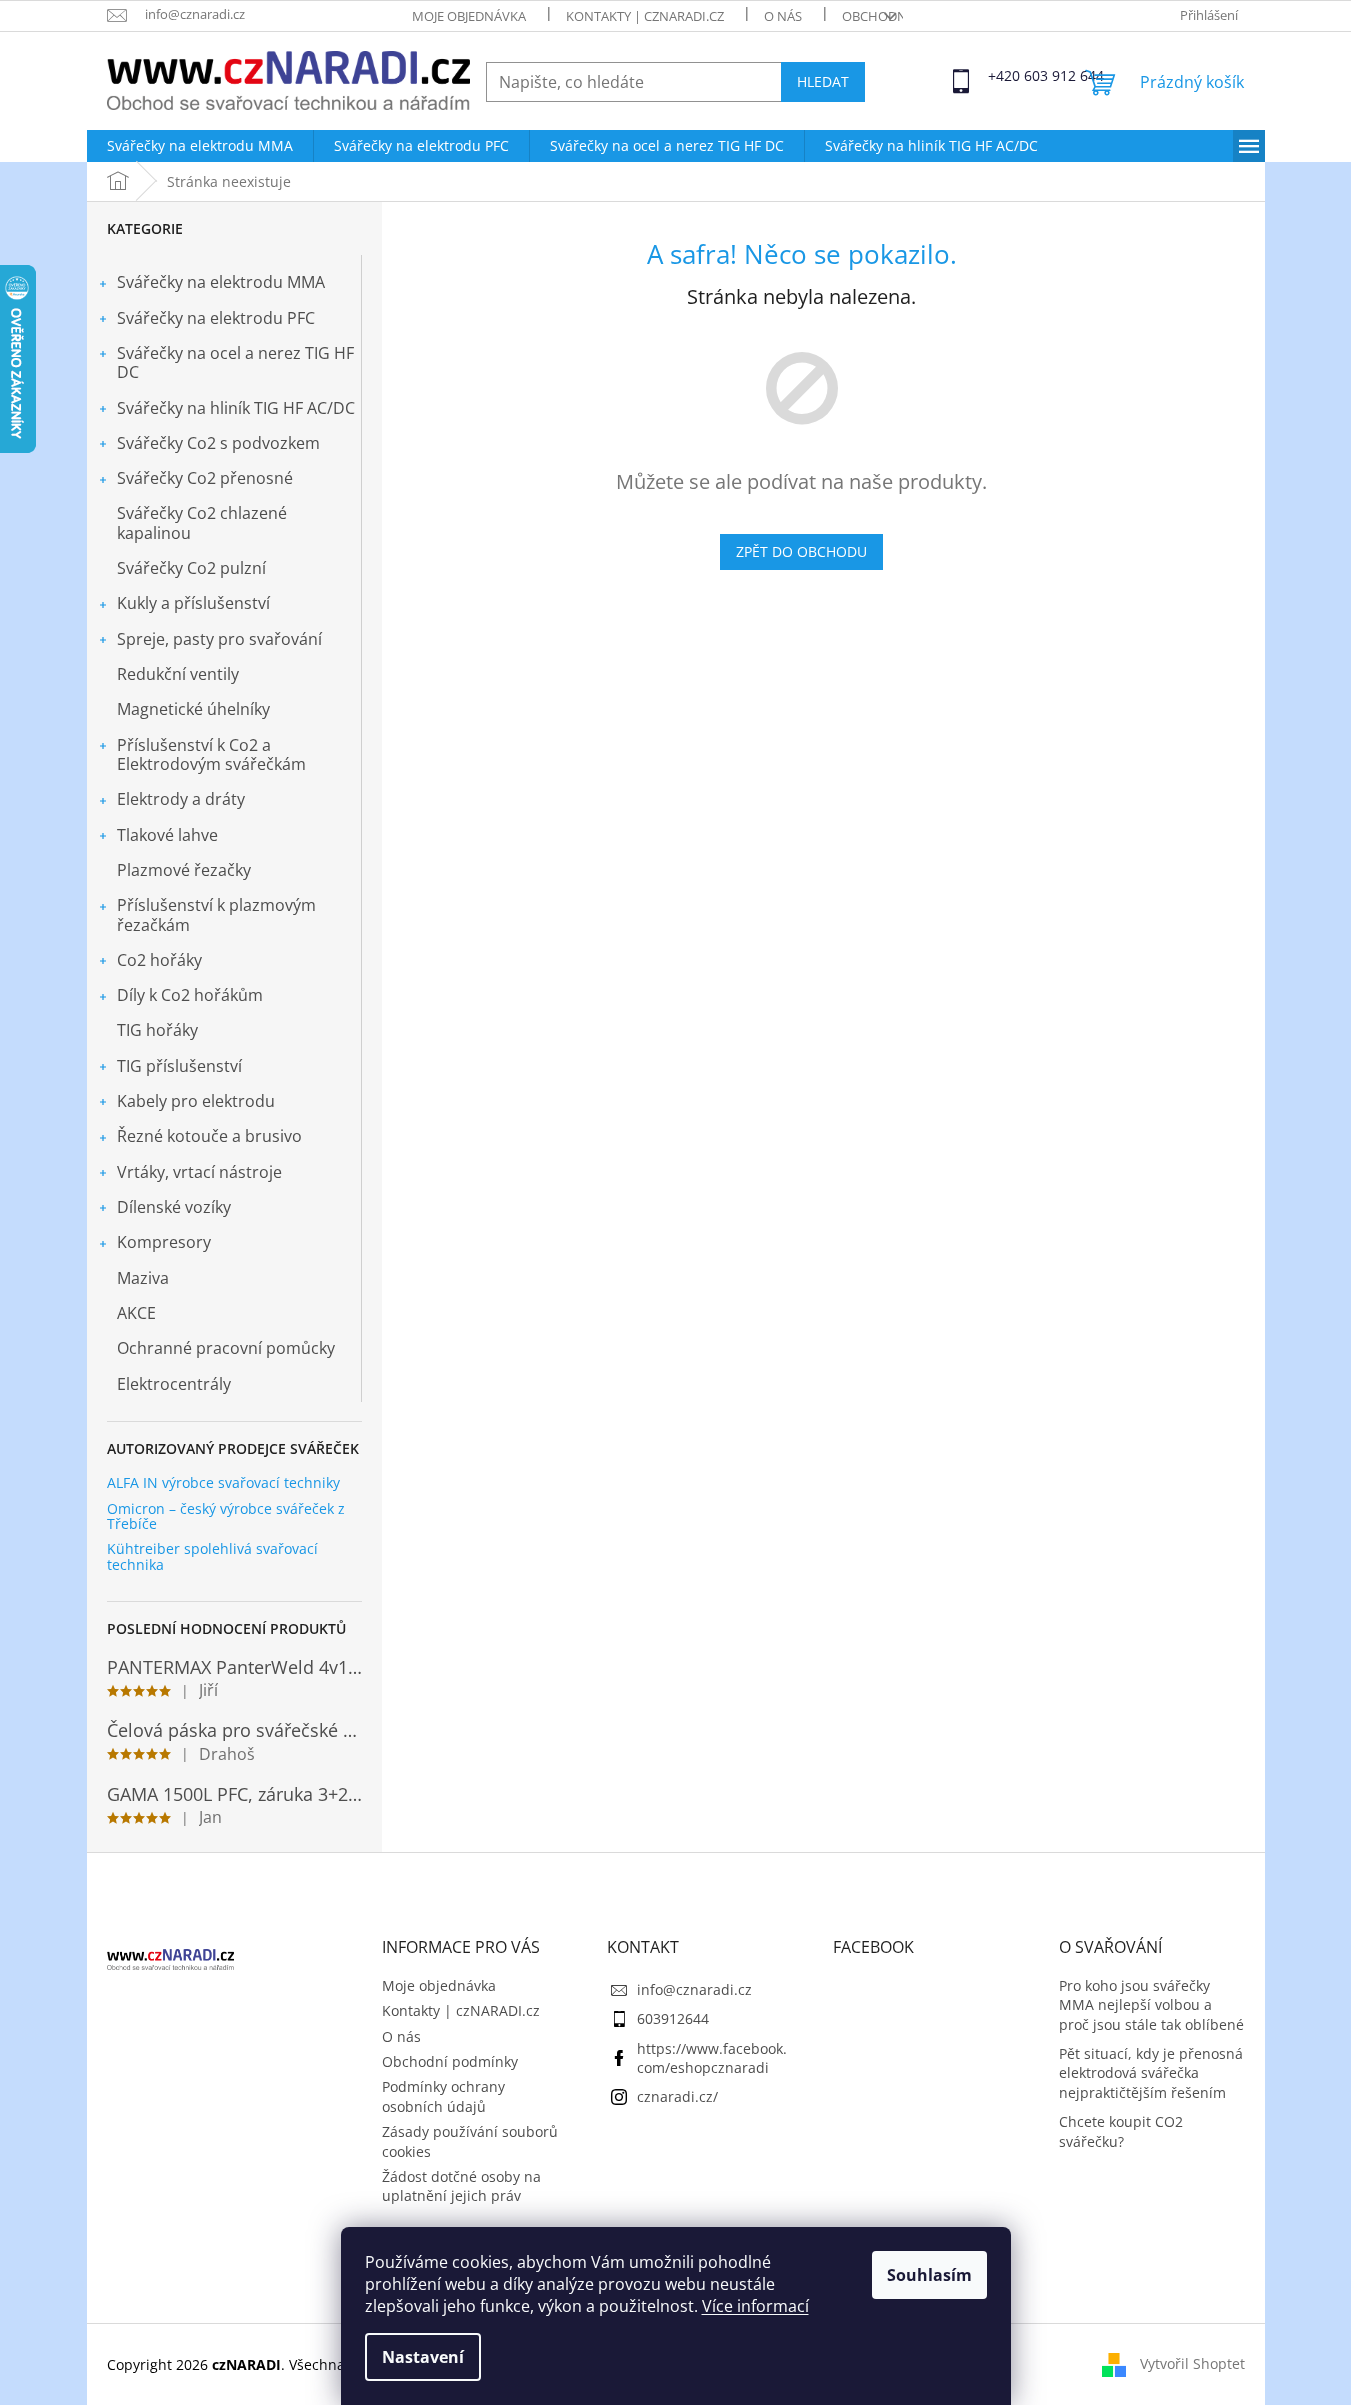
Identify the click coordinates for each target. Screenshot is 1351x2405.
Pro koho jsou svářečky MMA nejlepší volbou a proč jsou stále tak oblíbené (1151, 2005)
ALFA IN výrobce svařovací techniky (223, 1482)
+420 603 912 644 (1006, 75)
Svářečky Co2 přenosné (205, 478)
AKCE (136, 1313)
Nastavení (423, 2357)
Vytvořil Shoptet (1192, 2362)
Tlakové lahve (167, 835)
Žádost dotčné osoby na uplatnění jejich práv (461, 2186)
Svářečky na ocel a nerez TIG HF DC (235, 362)
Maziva (143, 1278)
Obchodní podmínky (450, 2061)
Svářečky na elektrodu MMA (221, 282)
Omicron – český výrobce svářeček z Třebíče (226, 1516)
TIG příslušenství (179, 1066)
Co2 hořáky (159, 960)
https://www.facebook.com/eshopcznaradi (712, 2058)
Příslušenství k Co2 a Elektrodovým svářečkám (211, 754)
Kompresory (164, 1242)
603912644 (673, 2018)
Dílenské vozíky (174, 1207)
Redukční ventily (178, 674)
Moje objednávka (469, 16)
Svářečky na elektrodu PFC (216, 318)
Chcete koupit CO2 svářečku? (1121, 2131)
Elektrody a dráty (181, 799)
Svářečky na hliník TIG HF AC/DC (236, 408)
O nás (783, 16)
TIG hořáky (157, 1030)
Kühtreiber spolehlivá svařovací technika (212, 1556)
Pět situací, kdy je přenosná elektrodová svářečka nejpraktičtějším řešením (1151, 2073)
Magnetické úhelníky (193, 709)
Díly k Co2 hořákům (190, 995)
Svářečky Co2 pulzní (191, 568)
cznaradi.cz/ (677, 2096)
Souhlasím (929, 2275)
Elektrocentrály (174, 1384)
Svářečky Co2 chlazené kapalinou (202, 522)
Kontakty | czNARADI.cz (645, 16)
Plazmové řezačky (184, 870)
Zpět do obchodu (801, 551)
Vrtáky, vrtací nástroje (199, 1172)
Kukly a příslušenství (193, 603)
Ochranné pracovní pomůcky (226, 1348)
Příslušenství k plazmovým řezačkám (216, 914)
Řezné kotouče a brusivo (209, 1136)
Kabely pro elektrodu (196, 1101)
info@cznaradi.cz (694, 1989)
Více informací (755, 2306)
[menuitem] (200, 146)
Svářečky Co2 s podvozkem (218, 443)
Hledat (823, 81)
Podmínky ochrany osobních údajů (443, 2096)
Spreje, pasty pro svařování (219, 639)
